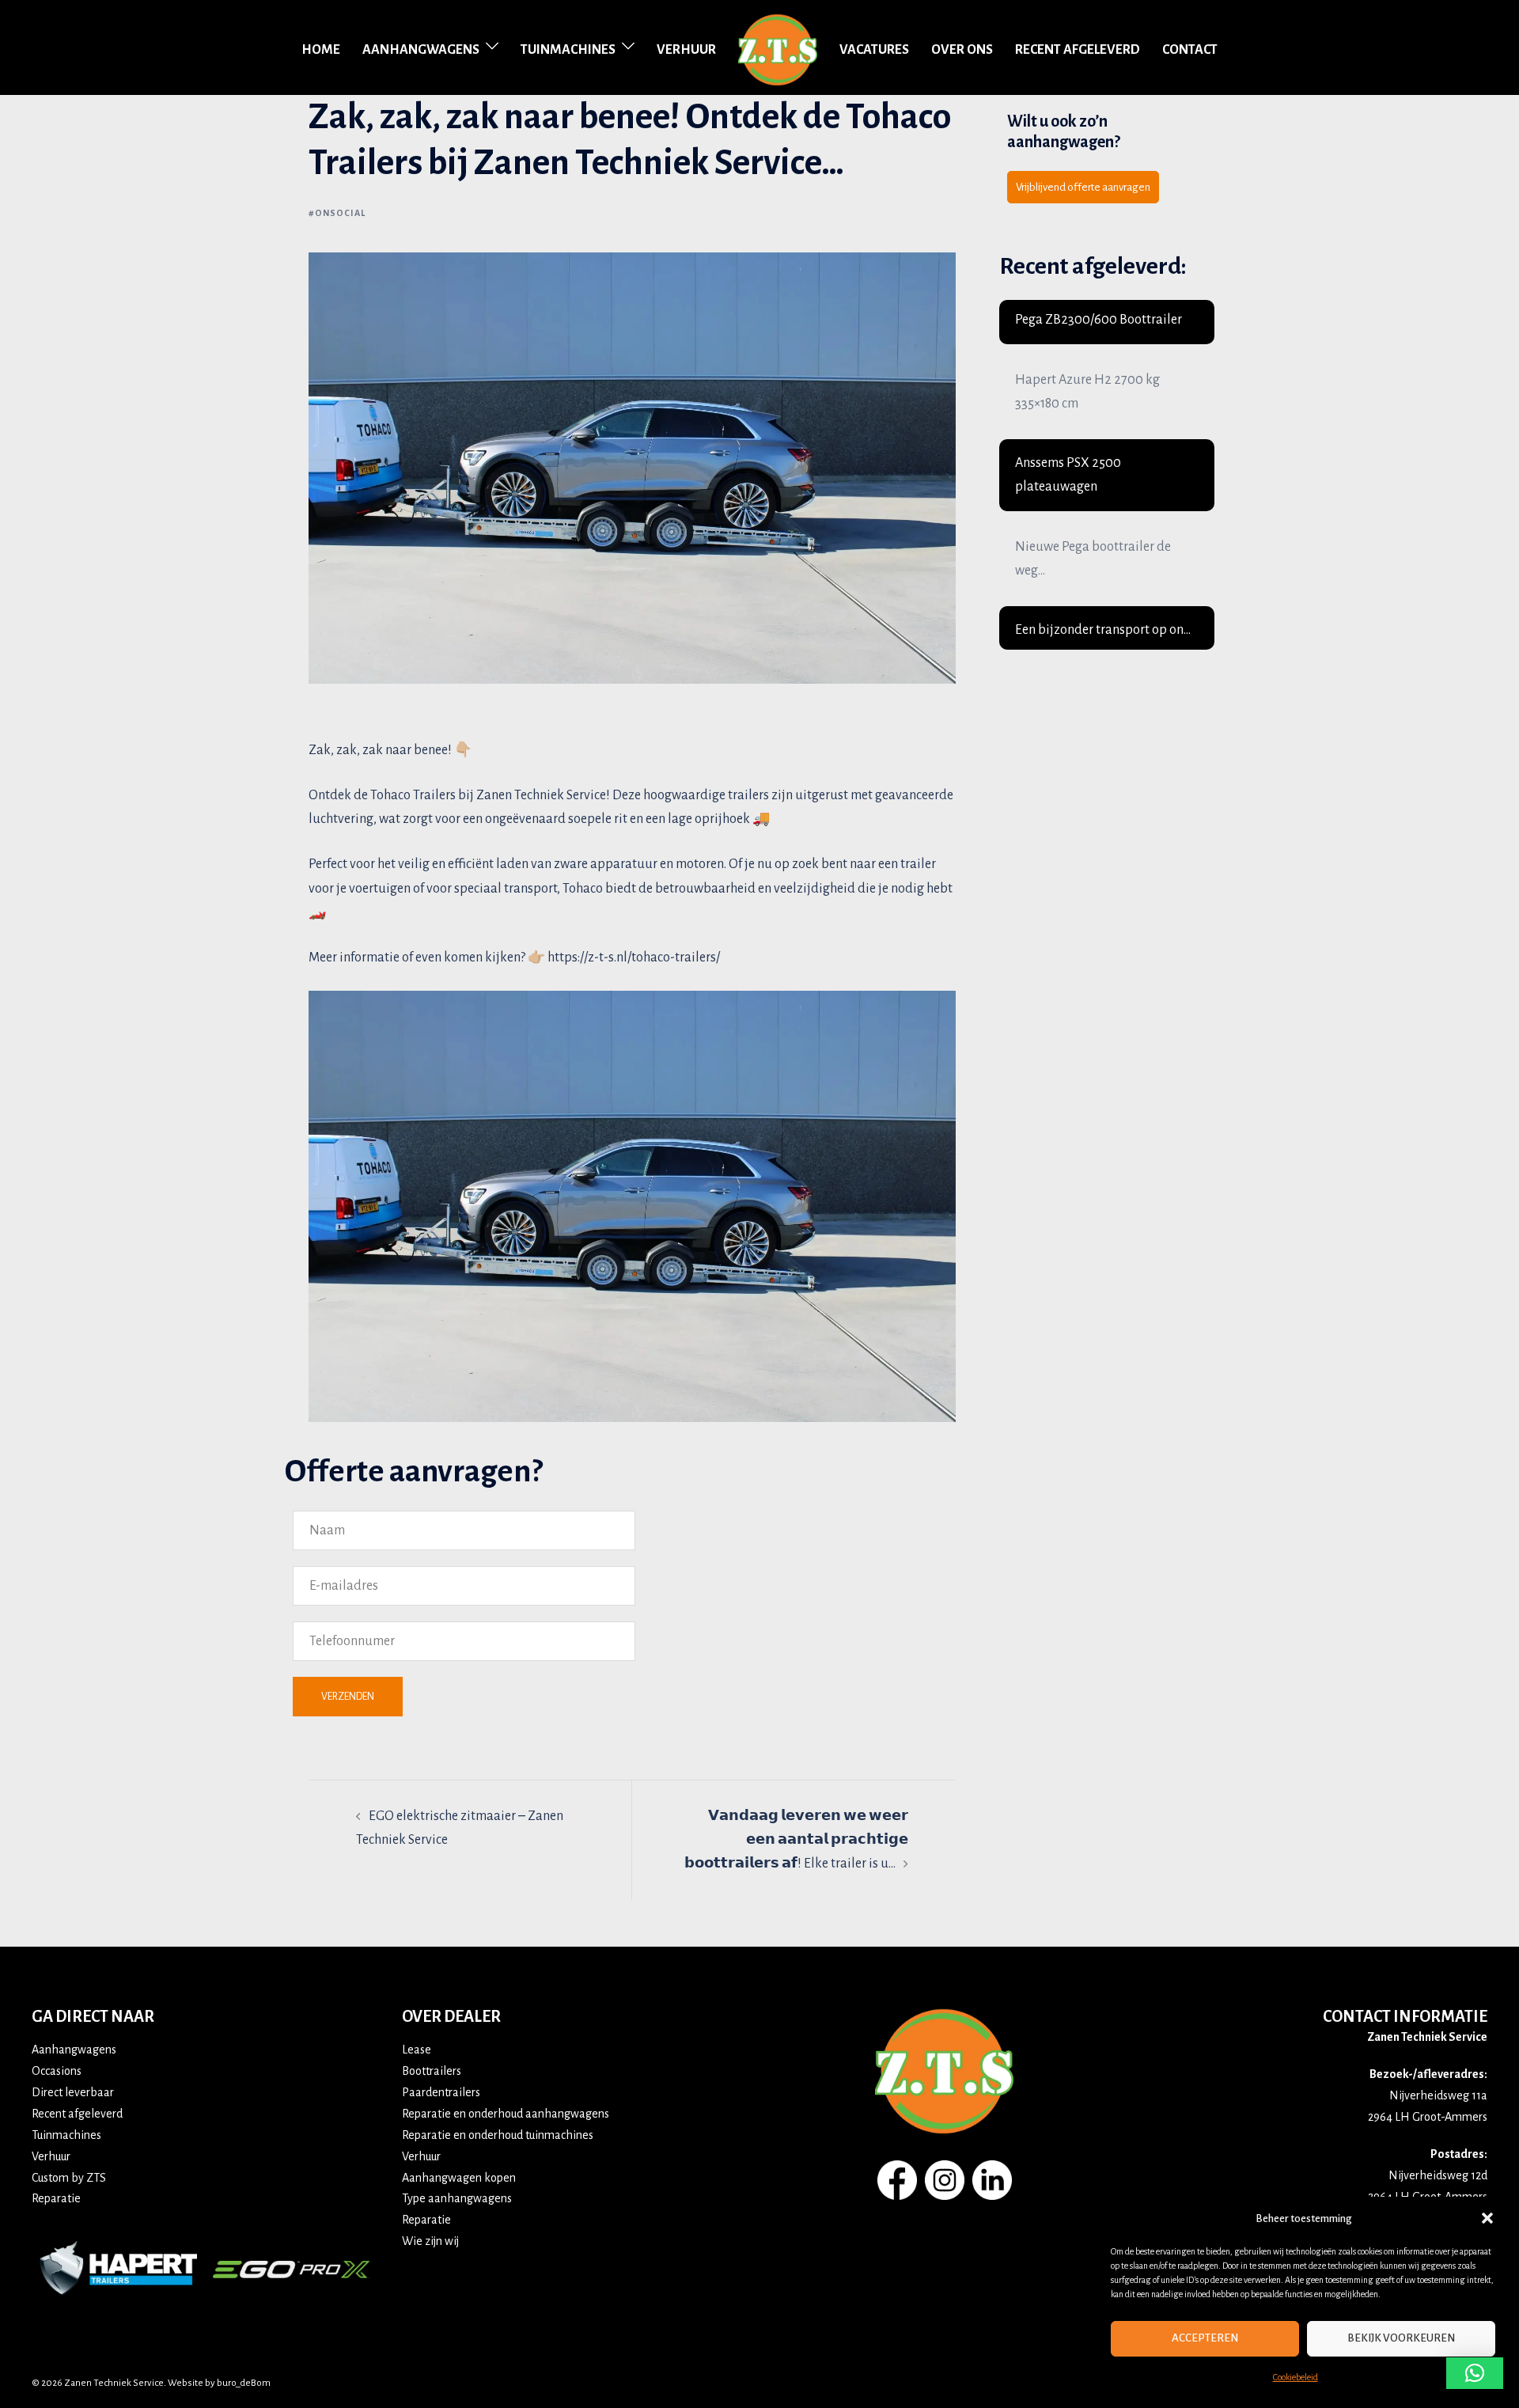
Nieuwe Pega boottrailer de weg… (1093, 559)
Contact (1190, 50)
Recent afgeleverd (1078, 50)
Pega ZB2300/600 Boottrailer (1099, 320)
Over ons (962, 50)
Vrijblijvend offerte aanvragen (1083, 187)
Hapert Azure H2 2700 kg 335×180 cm (1087, 392)
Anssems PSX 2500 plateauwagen (1068, 475)
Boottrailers (432, 2071)
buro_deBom (244, 2383)
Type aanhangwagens (457, 2198)
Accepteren (1205, 2338)
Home (321, 50)
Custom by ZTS (69, 2178)
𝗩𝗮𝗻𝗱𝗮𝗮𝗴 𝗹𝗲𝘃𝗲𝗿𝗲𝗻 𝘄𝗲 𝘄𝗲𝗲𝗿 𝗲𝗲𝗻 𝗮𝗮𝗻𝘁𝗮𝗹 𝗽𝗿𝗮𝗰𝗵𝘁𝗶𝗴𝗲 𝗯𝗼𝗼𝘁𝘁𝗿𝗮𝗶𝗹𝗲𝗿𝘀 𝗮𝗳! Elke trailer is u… (796, 1840)
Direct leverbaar (73, 2092)
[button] (1487, 2218)
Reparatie (56, 2198)
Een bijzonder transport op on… (1103, 630)
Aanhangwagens (421, 50)
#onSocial (337, 213)
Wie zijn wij (430, 2241)
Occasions (57, 2071)
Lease (417, 2050)
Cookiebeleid (1296, 2377)
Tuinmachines (568, 50)
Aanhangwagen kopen (459, 2178)
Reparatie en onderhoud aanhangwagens (506, 2114)
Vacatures (874, 50)
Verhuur (686, 50)
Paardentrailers (441, 2092)
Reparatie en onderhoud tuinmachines (498, 2135)
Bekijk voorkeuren (1401, 2338)
